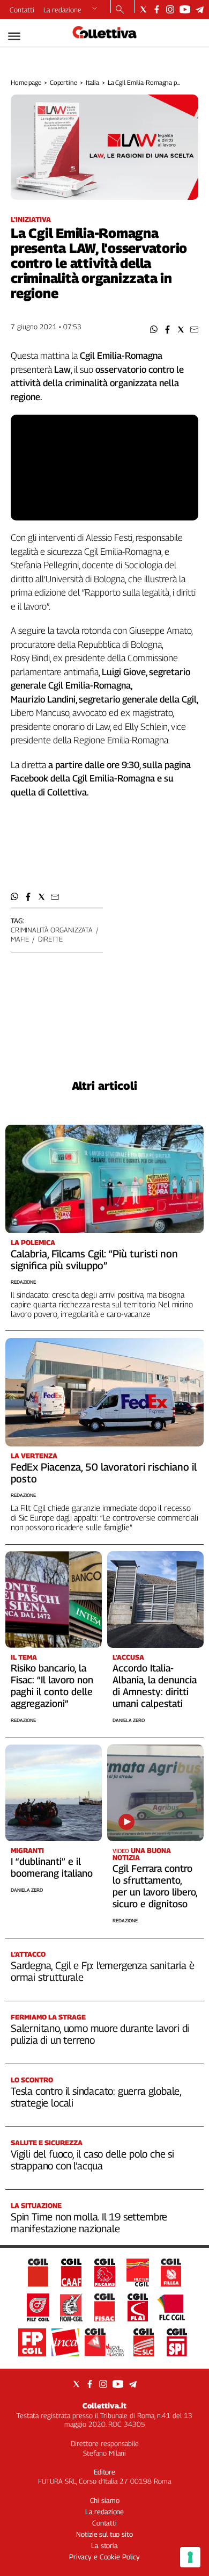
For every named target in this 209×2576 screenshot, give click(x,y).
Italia (92, 82)
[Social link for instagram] (170, 9)
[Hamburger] (14, 36)
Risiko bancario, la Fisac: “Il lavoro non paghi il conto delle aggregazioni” (52, 1686)
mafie (20, 939)
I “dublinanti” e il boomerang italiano (52, 1867)
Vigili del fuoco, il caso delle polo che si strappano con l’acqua (92, 2160)
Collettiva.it (104, 2405)
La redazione (62, 10)
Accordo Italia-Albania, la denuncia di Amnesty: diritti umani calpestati (155, 1686)
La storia (104, 2545)
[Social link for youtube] (185, 9)
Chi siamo (105, 2500)
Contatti (22, 10)
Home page (26, 82)
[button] (154, 330)
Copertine (64, 82)
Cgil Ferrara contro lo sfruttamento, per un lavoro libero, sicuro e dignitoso (155, 1886)
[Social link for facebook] (157, 9)
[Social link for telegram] (200, 9)
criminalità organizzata (52, 930)
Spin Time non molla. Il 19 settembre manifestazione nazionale (89, 2223)
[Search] (120, 10)
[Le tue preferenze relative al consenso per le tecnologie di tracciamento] (190, 2557)
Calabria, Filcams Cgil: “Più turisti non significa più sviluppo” (94, 1260)
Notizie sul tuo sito (104, 2534)
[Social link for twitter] (143, 9)
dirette (50, 939)
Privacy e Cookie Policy (104, 2557)
